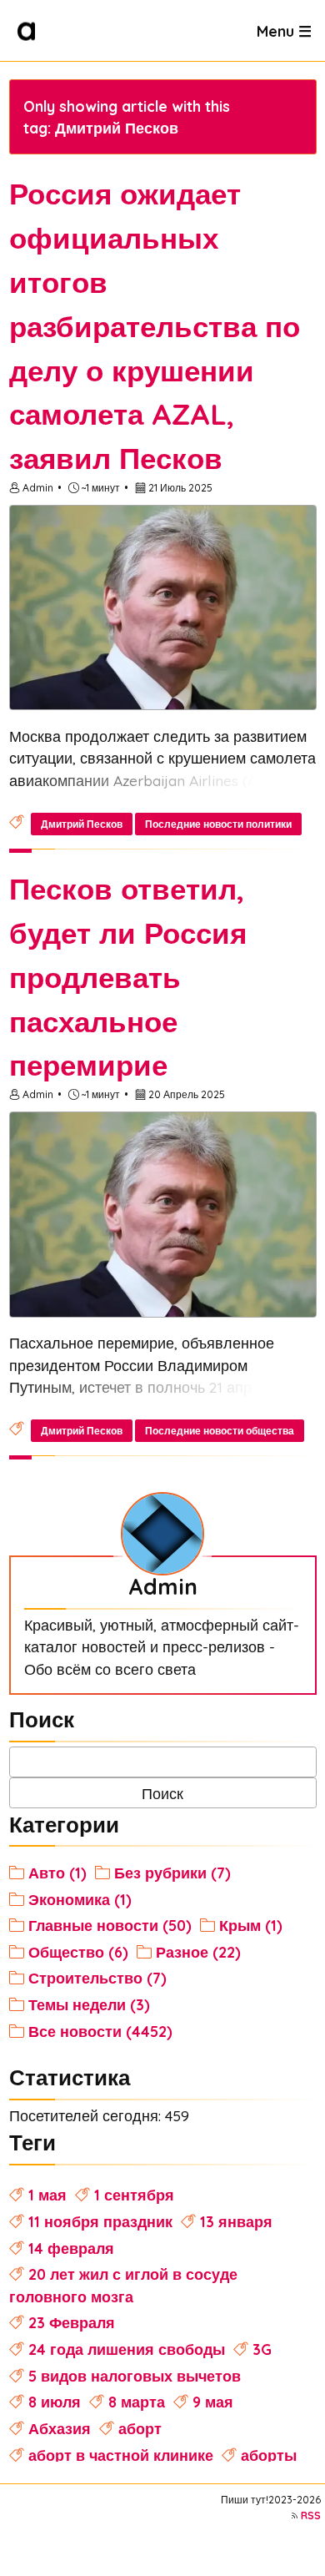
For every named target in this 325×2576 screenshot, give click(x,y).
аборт (140, 2428)
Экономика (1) (80, 1899)
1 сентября (134, 2195)
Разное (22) (198, 1952)
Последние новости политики (218, 824)
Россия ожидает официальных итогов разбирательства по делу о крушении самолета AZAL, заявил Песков (155, 326)
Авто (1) (57, 1873)
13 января (236, 2221)
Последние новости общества (220, 1431)
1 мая (47, 2195)
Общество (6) (78, 1952)
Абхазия (60, 2428)
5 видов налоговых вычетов (135, 2376)
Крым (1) (251, 1925)
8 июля (55, 2402)
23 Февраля (72, 2322)
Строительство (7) (97, 1978)
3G (262, 2349)
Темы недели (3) (89, 2004)
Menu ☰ (284, 30)
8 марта (137, 2402)
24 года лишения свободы (127, 2349)
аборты (269, 2455)
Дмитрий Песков (82, 824)
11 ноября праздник (100, 2221)
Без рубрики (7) (172, 1873)
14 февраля (71, 2248)
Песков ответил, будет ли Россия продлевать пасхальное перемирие (128, 977)
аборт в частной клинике (121, 2455)
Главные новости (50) (110, 1925)
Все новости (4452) (100, 2031)
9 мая (213, 2402)
